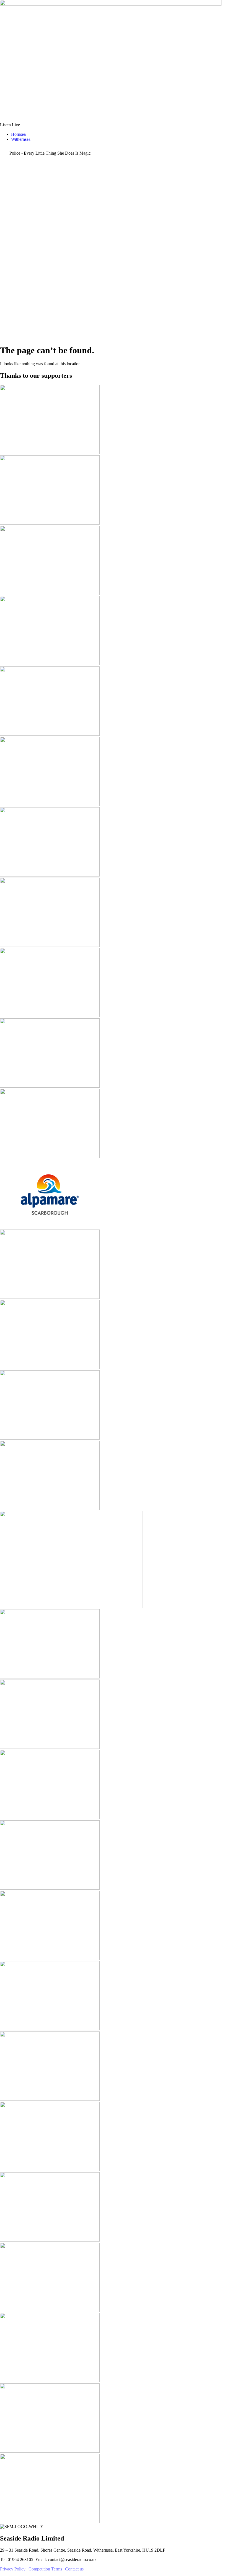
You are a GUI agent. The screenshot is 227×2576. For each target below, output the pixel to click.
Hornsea (18, 134)
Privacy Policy (13, 2569)
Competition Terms (45, 2569)
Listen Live (10, 125)
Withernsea (21, 139)
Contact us (74, 2569)
